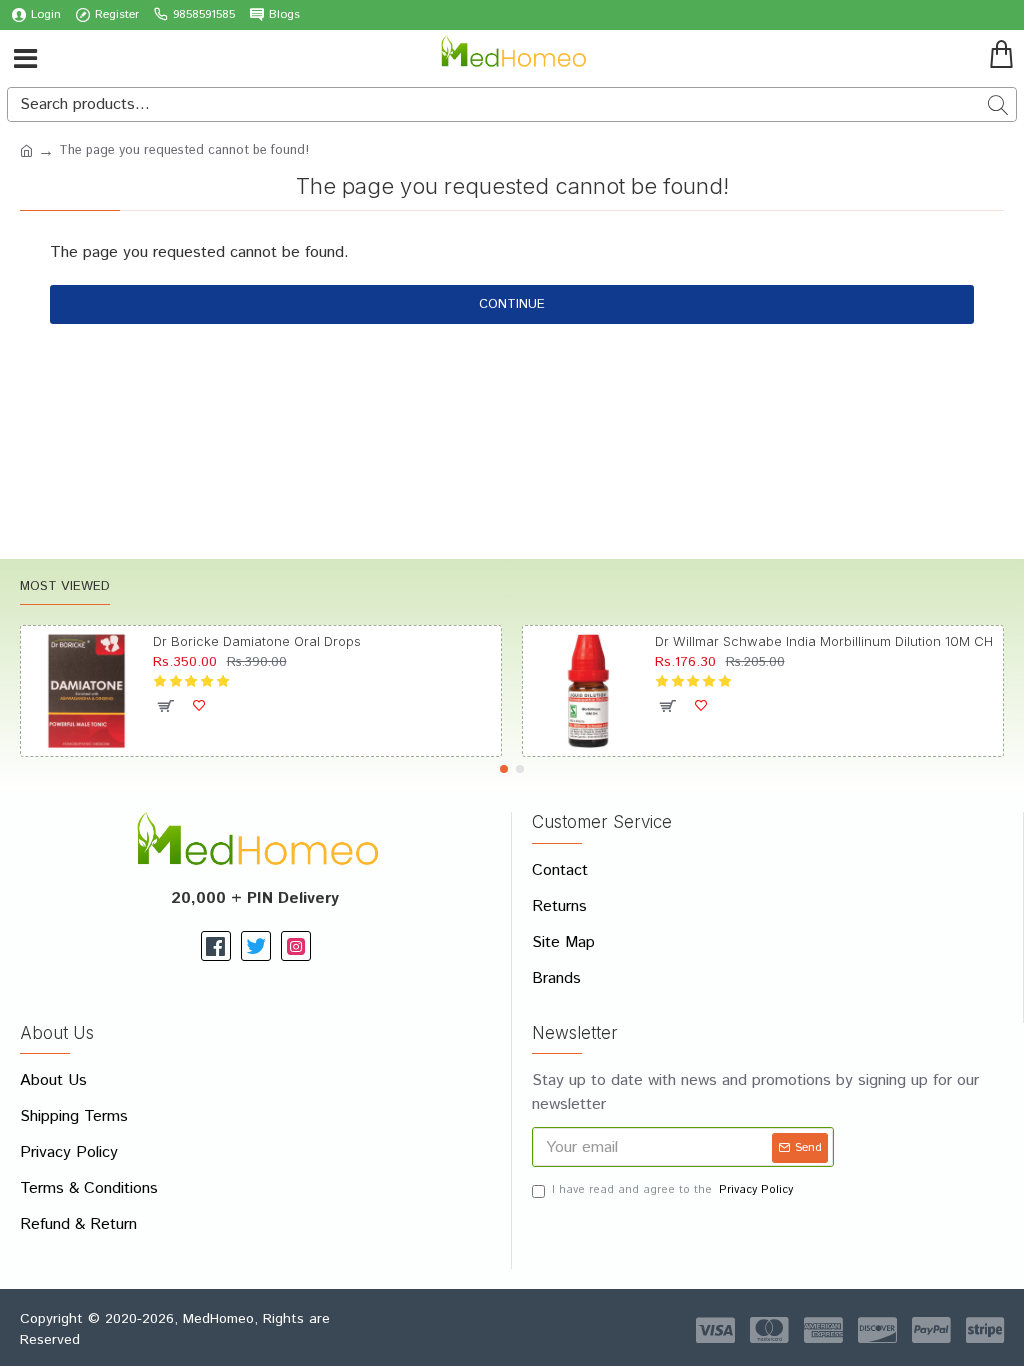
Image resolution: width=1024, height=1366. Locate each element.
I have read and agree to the (672, 1190)
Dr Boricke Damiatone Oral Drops (257, 641)
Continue (512, 304)
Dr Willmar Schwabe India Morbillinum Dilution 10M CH (824, 641)
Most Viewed (65, 587)
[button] (504, 769)
